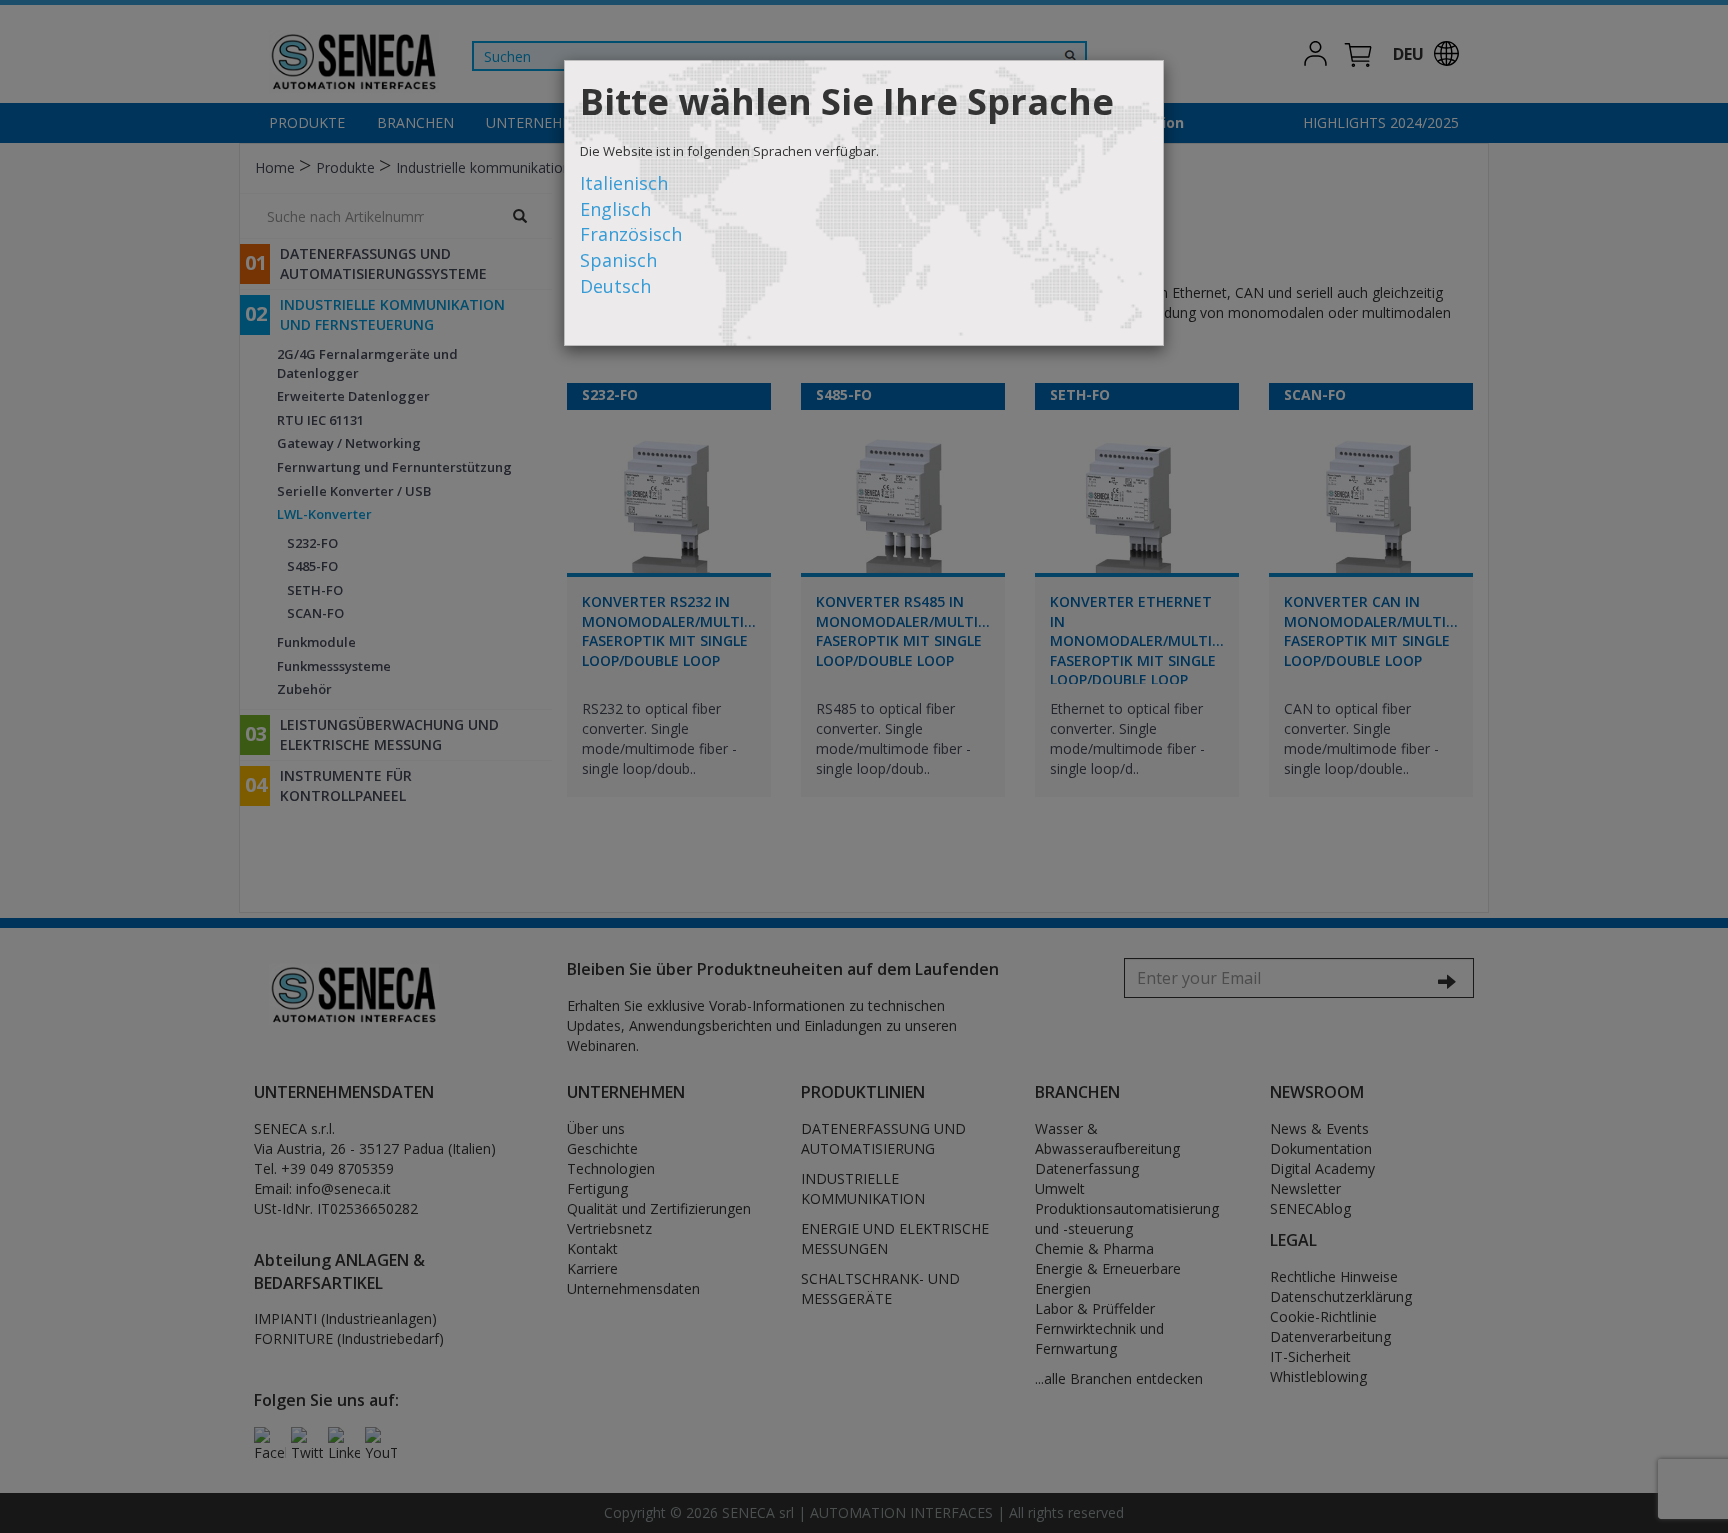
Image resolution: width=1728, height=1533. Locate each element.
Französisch (631, 234)
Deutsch (615, 286)
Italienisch (624, 183)
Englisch (615, 209)
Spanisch (618, 260)
